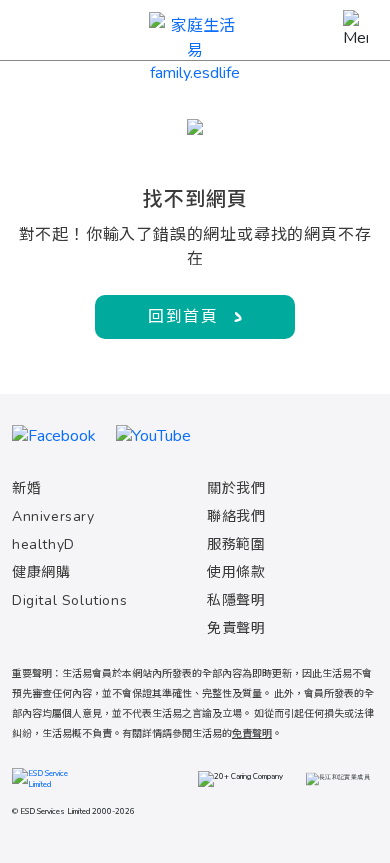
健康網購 (41, 572)
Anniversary (53, 516)
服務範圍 (236, 544)
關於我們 (236, 488)
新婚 (26, 488)
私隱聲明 (236, 600)
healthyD (43, 544)
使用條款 (236, 572)
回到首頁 (183, 317)
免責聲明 (236, 628)
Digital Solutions (69, 600)
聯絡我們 (236, 516)
